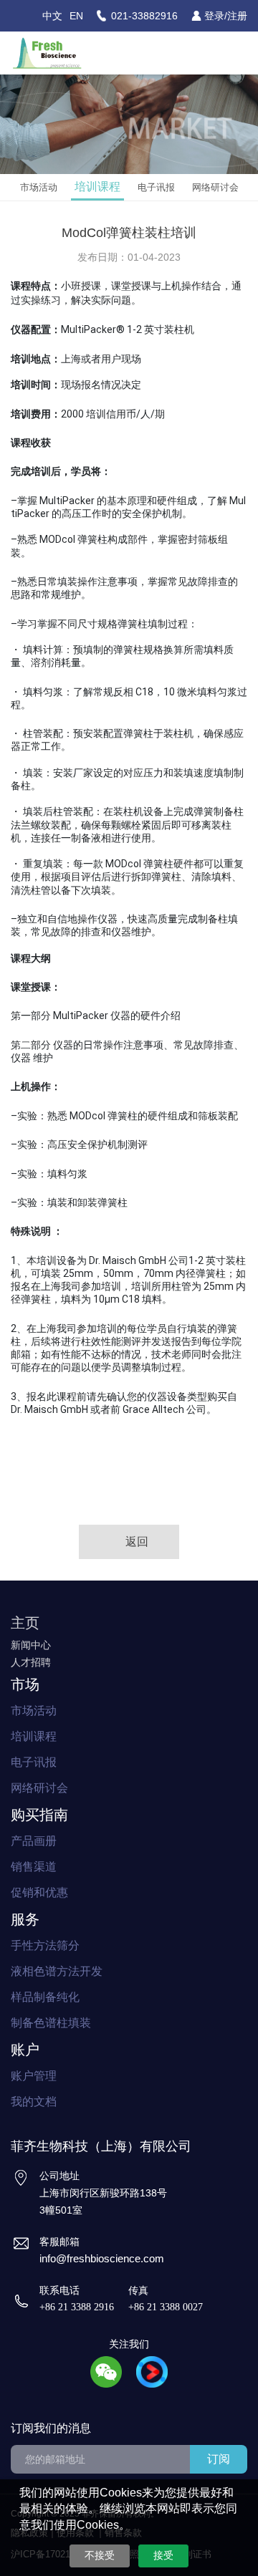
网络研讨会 (215, 187)
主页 (25, 1623)
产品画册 (34, 1841)
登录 (214, 16)
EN (76, 16)
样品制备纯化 (45, 1997)
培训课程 (97, 187)
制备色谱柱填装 (51, 2023)
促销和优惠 (39, 1892)
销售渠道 (34, 1867)
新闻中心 (31, 1645)
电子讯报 (156, 187)
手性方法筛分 (45, 1945)
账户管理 (34, 2076)
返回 (137, 1542)
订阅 (219, 2459)
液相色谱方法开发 (57, 1971)
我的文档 (34, 2102)
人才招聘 (31, 1662)
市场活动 (39, 187)
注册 (237, 16)
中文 (52, 16)
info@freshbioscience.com (102, 2258)
